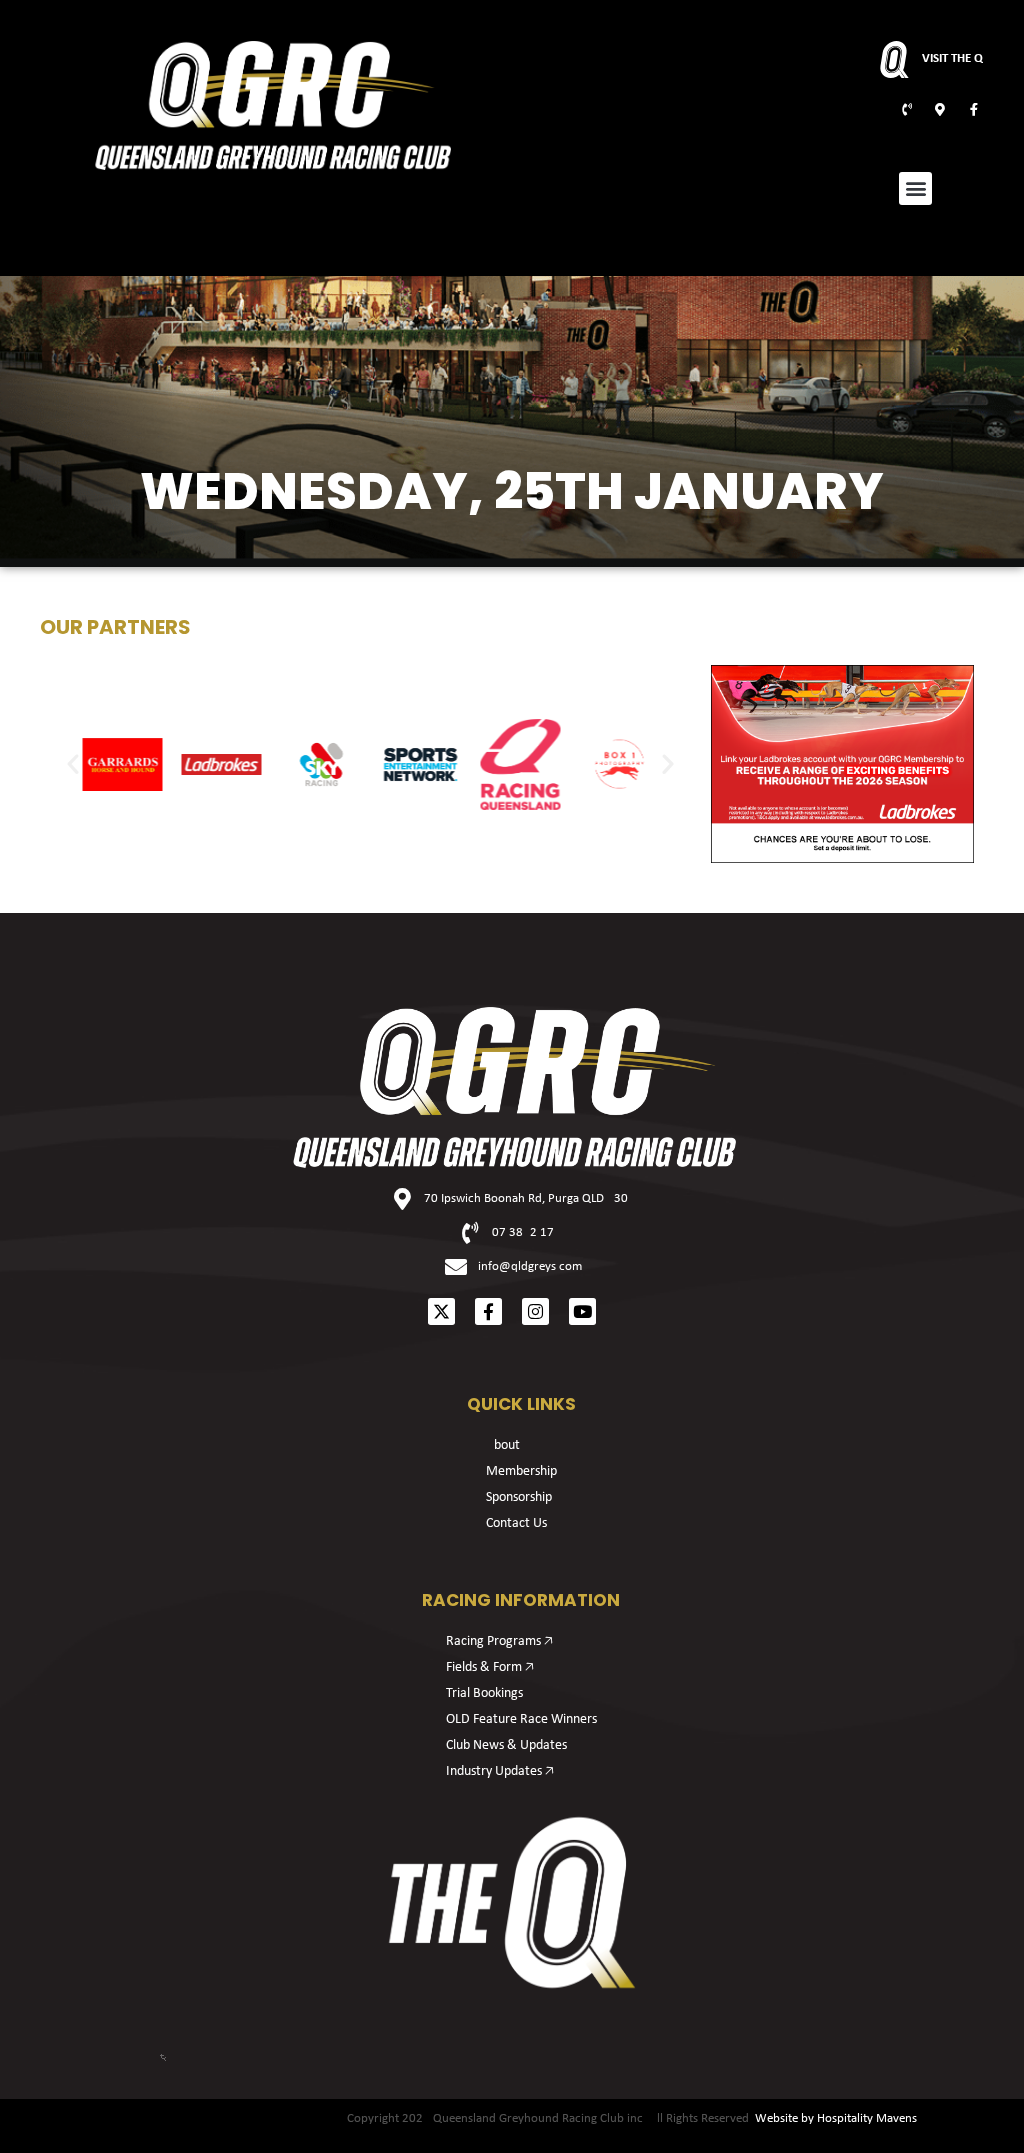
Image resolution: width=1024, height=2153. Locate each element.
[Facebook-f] (488, 1311)
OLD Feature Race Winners (521, 1719)
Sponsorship (519, 1497)
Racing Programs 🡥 (499, 1641)
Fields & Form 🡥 (490, 1667)
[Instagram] (535, 1311)
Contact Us (516, 1523)
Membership (521, 1471)
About (503, 1445)
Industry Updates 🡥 (500, 1771)
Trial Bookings (484, 1693)
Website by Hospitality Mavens (836, 2118)
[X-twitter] (441, 1311)
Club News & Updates (506, 1745)
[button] (915, 188)
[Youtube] (582, 1311)
